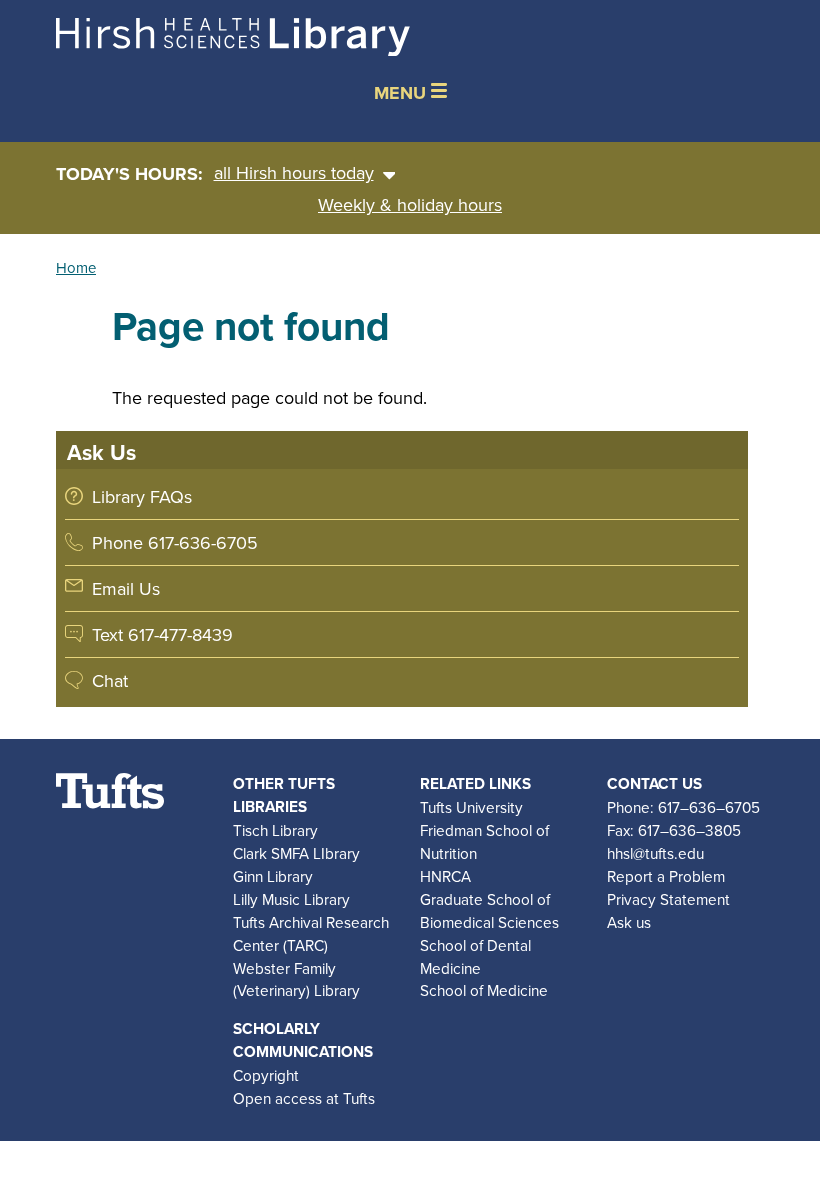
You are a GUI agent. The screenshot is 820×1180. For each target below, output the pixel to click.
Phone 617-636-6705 (175, 542)
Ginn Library (273, 876)
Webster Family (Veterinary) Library (296, 979)
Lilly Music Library (291, 899)
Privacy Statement (668, 899)
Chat (110, 680)
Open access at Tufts (304, 1098)
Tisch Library (275, 830)
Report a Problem (666, 876)
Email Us (126, 588)
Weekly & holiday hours (410, 204)
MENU (402, 93)
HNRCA (445, 876)
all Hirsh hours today (294, 172)
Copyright (266, 1075)
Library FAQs (142, 496)
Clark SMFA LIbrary (296, 853)
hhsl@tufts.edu (655, 853)
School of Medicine (484, 990)
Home (76, 267)
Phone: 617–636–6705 (683, 807)
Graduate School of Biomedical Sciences (489, 910)
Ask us (629, 922)
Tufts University (471, 807)
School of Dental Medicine (475, 956)
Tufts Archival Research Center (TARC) (311, 933)
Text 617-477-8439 (162, 634)
